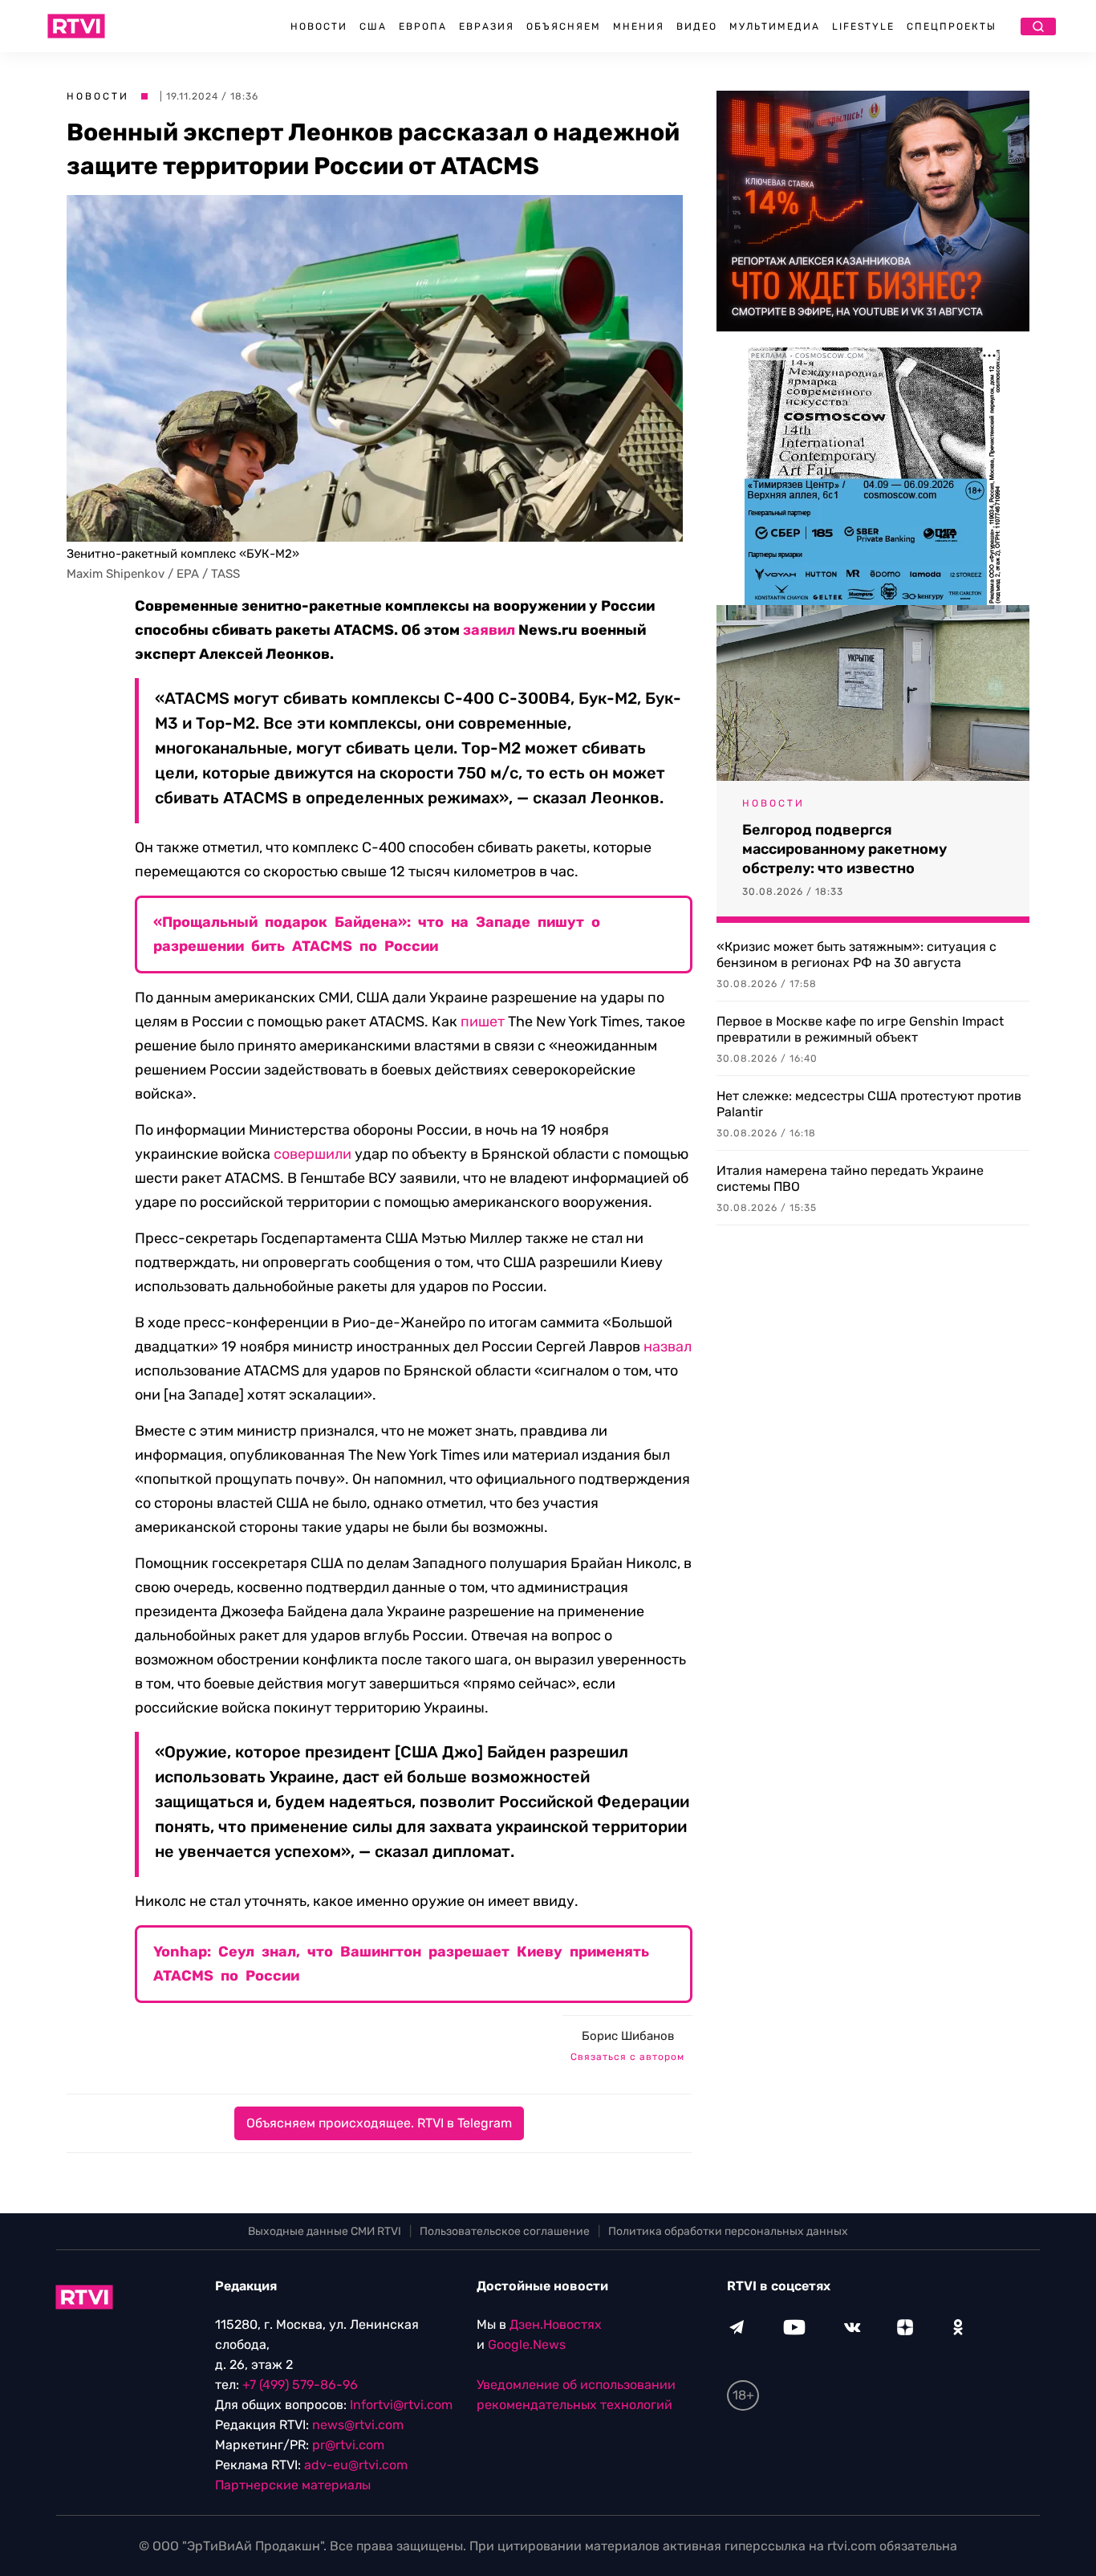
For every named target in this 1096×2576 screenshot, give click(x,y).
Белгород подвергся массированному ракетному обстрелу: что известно (844, 849)
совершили (313, 1154)
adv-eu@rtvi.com (356, 2465)
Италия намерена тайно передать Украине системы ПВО (850, 1178)
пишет (483, 1022)
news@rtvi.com (358, 2425)
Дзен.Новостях (556, 2324)
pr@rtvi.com (348, 2445)
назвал (668, 1347)
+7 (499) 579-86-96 (300, 2385)
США (373, 26)
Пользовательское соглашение (505, 2231)
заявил (489, 630)
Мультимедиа (775, 26)
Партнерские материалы (293, 2485)
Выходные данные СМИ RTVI (325, 2231)
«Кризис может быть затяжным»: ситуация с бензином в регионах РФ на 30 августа (857, 955)
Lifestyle (863, 26)
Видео (697, 26)
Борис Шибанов (628, 2036)
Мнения (639, 26)
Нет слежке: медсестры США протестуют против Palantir (869, 1104)
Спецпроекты (952, 26)
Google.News (527, 2344)
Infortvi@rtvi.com (401, 2405)
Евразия (487, 26)
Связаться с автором (627, 2057)
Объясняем (564, 26)
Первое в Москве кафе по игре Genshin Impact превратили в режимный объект (860, 1029)
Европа (423, 26)
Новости (319, 26)
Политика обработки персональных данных (728, 2231)
